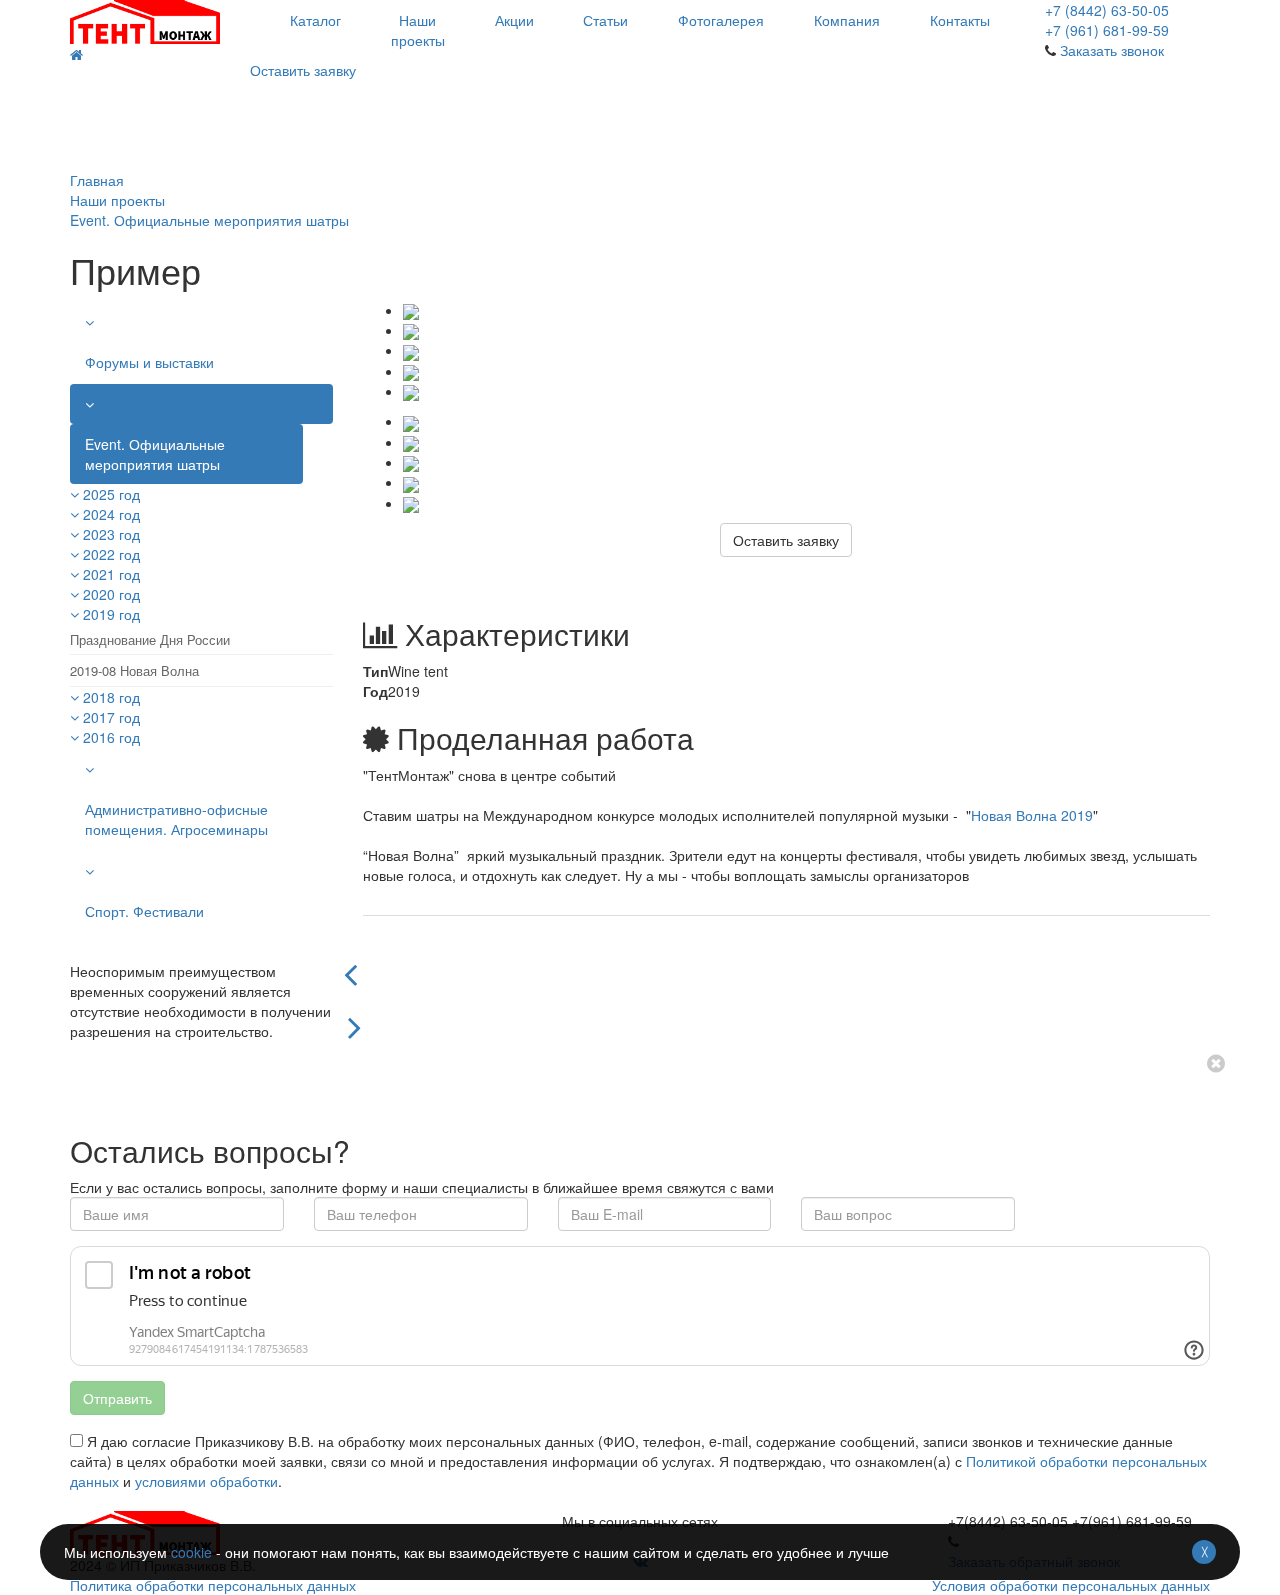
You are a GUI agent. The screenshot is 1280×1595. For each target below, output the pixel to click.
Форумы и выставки (149, 362)
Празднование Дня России (150, 639)
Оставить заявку (303, 70)
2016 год (111, 737)
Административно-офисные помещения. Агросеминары (176, 819)
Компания (847, 20)
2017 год (111, 717)
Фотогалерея (721, 20)
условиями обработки (206, 1481)
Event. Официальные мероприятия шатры (155, 454)
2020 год (111, 594)
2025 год (111, 494)
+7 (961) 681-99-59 (1107, 30)
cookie (191, 1552)
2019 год (111, 614)
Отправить (117, 1398)
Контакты (960, 20)
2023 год (111, 534)
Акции (514, 20)
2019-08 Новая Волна (134, 670)
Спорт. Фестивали (144, 911)
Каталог (315, 20)
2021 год (111, 574)
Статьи (605, 20)
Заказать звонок (1112, 50)
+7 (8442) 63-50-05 (1107, 10)
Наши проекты (418, 30)
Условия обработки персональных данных (1071, 1585)
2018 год (111, 697)
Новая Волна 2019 (1032, 815)
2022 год (111, 554)
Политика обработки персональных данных (213, 1585)
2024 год (111, 514)
